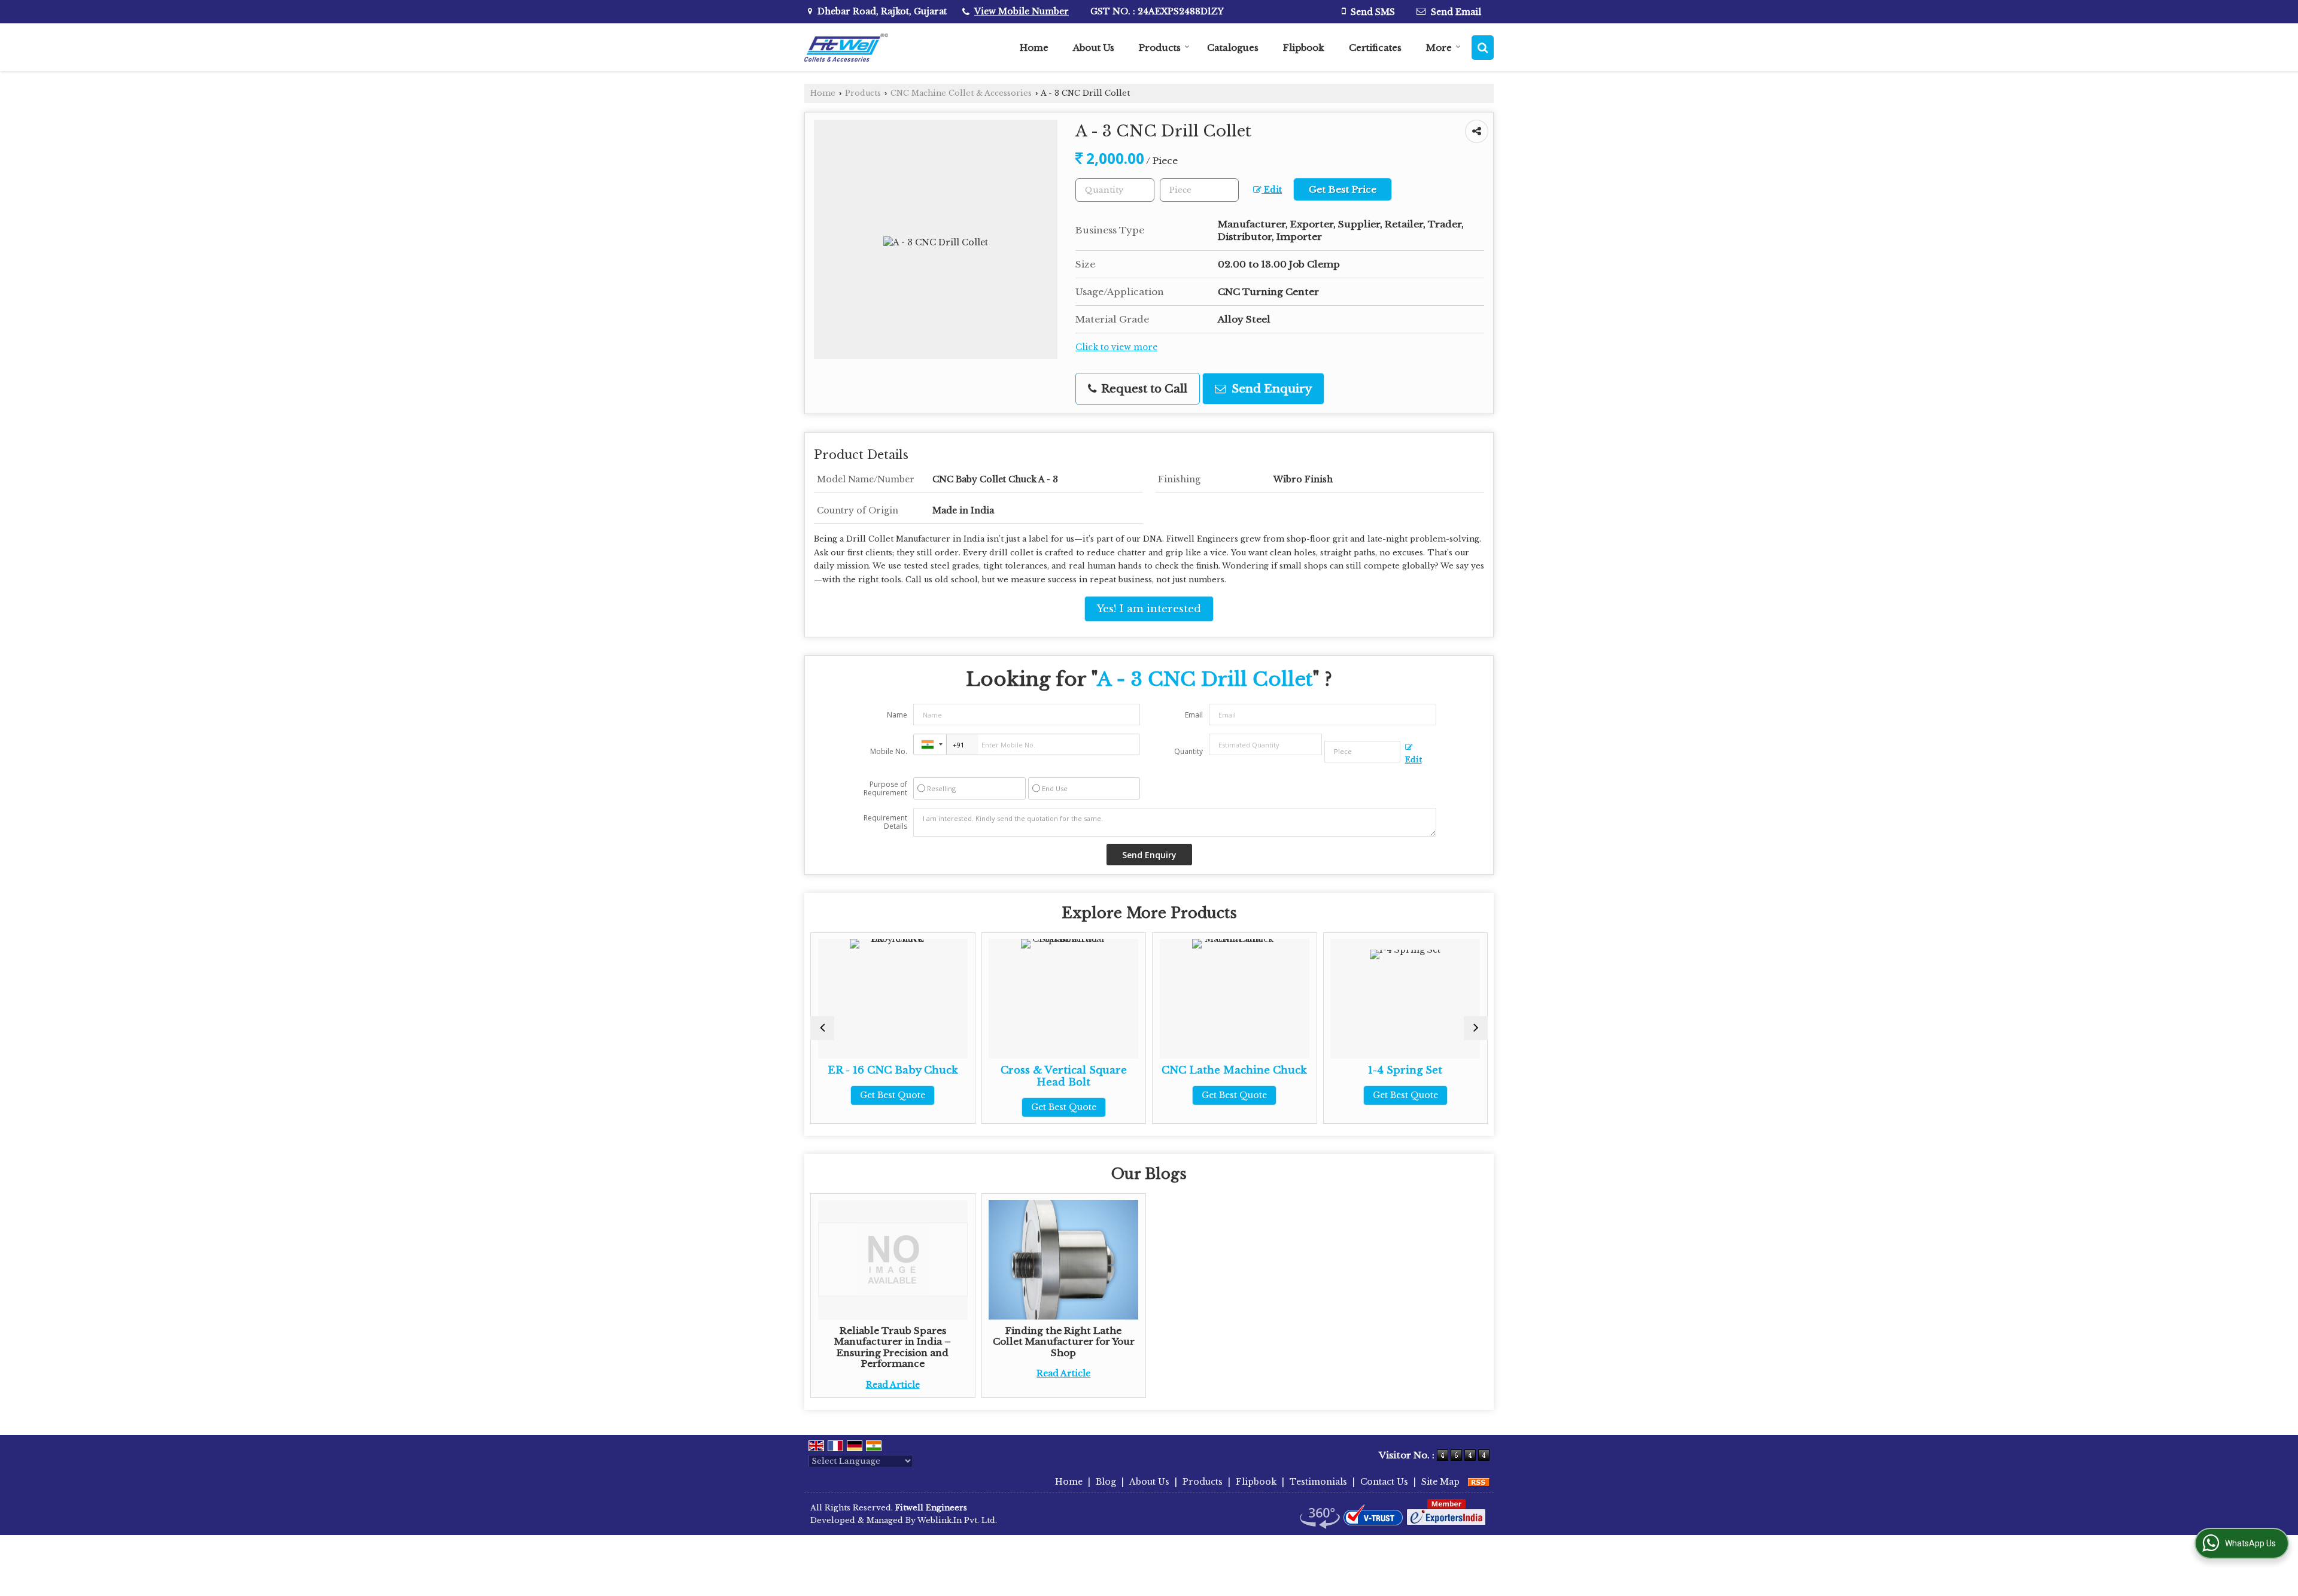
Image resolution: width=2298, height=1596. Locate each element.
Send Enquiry (1270, 389)
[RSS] (1479, 1482)
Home (1034, 48)
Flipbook (1304, 48)
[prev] (822, 1028)
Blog (1106, 1482)
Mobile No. (889, 751)
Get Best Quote (902, 1107)
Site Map (1440, 1482)
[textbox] (1199, 190)
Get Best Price (1343, 189)
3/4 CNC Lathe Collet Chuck (1414, 1076)
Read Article (893, 1385)
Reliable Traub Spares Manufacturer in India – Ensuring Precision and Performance (893, 1347)
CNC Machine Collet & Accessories (961, 93)
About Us (1094, 48)
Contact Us (1384, 1482)
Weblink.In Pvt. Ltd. (957, 1520)
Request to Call (1143, 389)
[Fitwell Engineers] (846, 48)
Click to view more (1116, 347)
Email (1194, 715)
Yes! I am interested (1149, 609)
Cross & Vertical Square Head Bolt (902, 1076)
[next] (1476, 1028)
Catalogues (1233, 48)
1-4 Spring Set (1244, 1070)
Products (1160, 48)
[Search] (1483, 48)
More (1439, 48)
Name (897, 715)
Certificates (1375, 48)
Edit (1272, 190)
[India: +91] (930, 744)
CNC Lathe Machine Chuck (1073, 1070)
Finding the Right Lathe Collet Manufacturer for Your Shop (1064, 1342)
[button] (1022, 11)
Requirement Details (885, 822)
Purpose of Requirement (885, 789)
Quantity (1188, 751)
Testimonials (1318, 1482)
